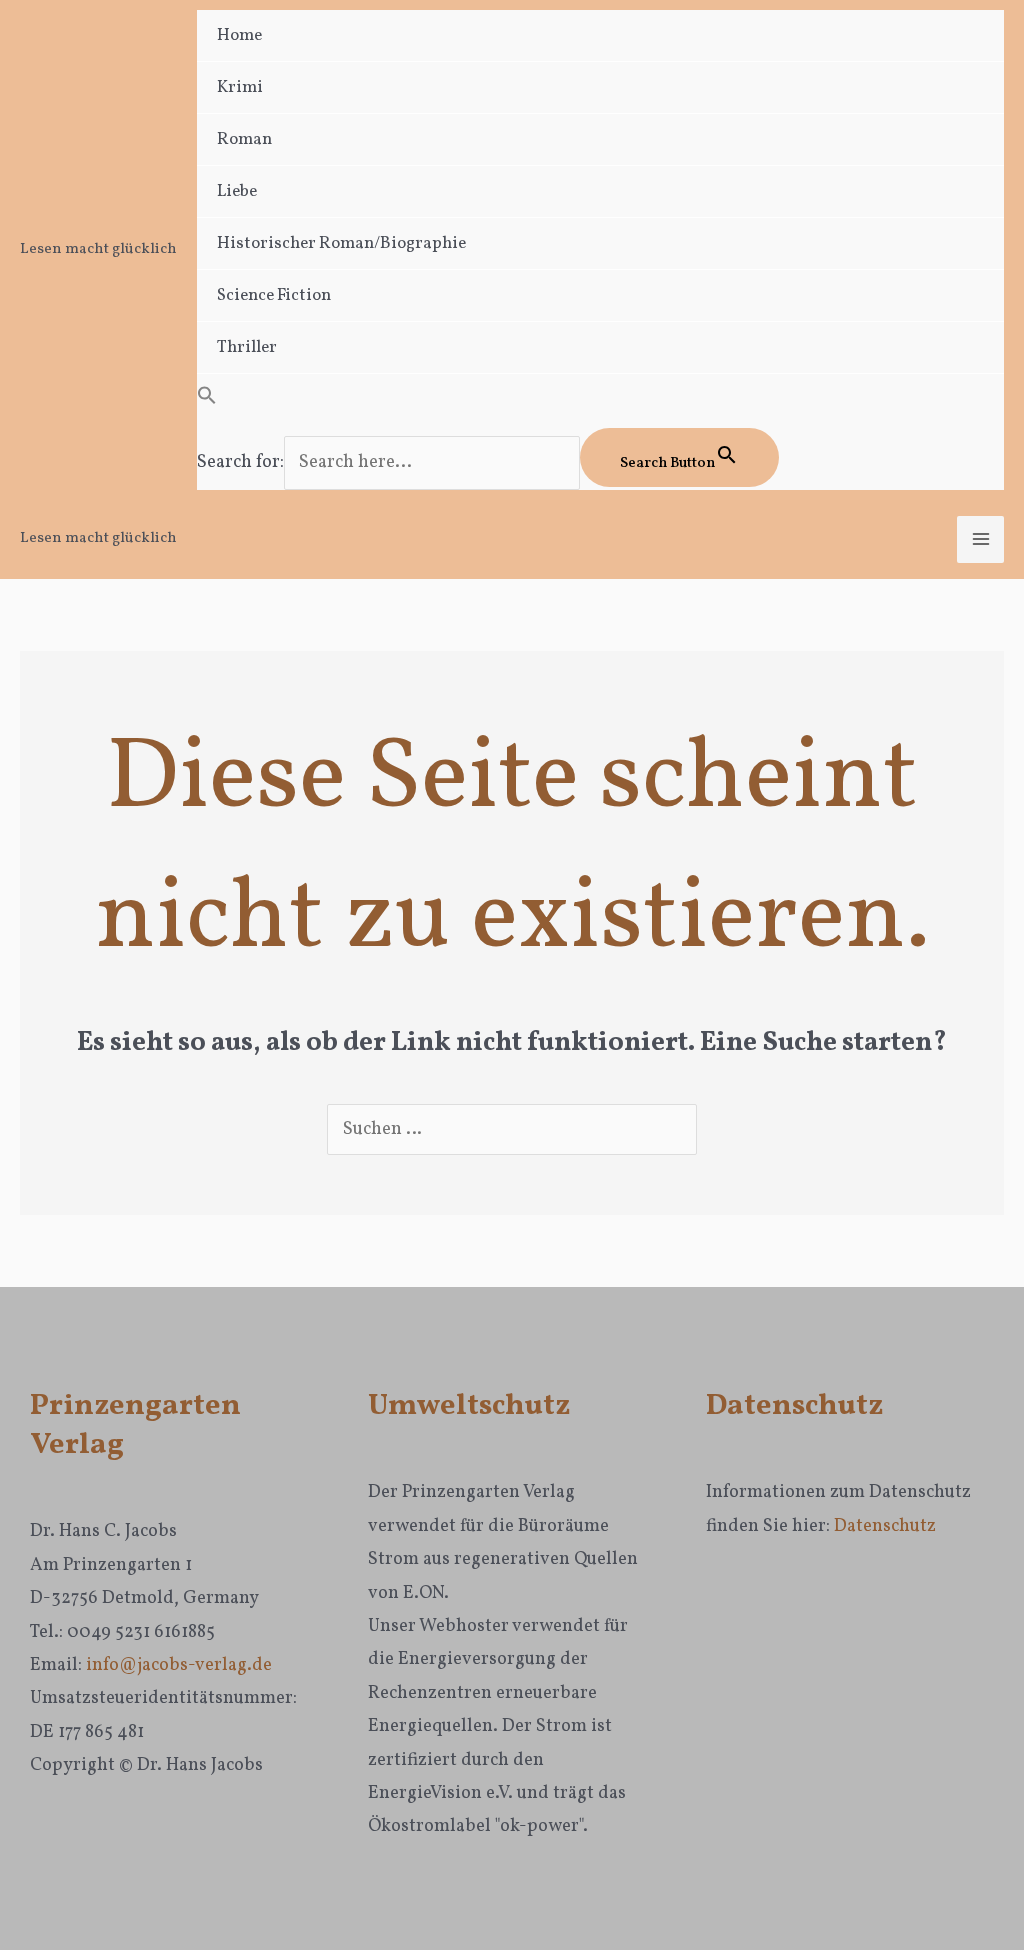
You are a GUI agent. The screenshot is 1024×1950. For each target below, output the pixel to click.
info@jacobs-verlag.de (179, 1665)
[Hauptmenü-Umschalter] (980, 539)
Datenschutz (885, 1526)
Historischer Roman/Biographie (341, 243)
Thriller (247, 347)
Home (239, 35)
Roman (244, 139)
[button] (600, 401)
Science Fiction (274, 295)
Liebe (237, 191)
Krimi (240, 87)
